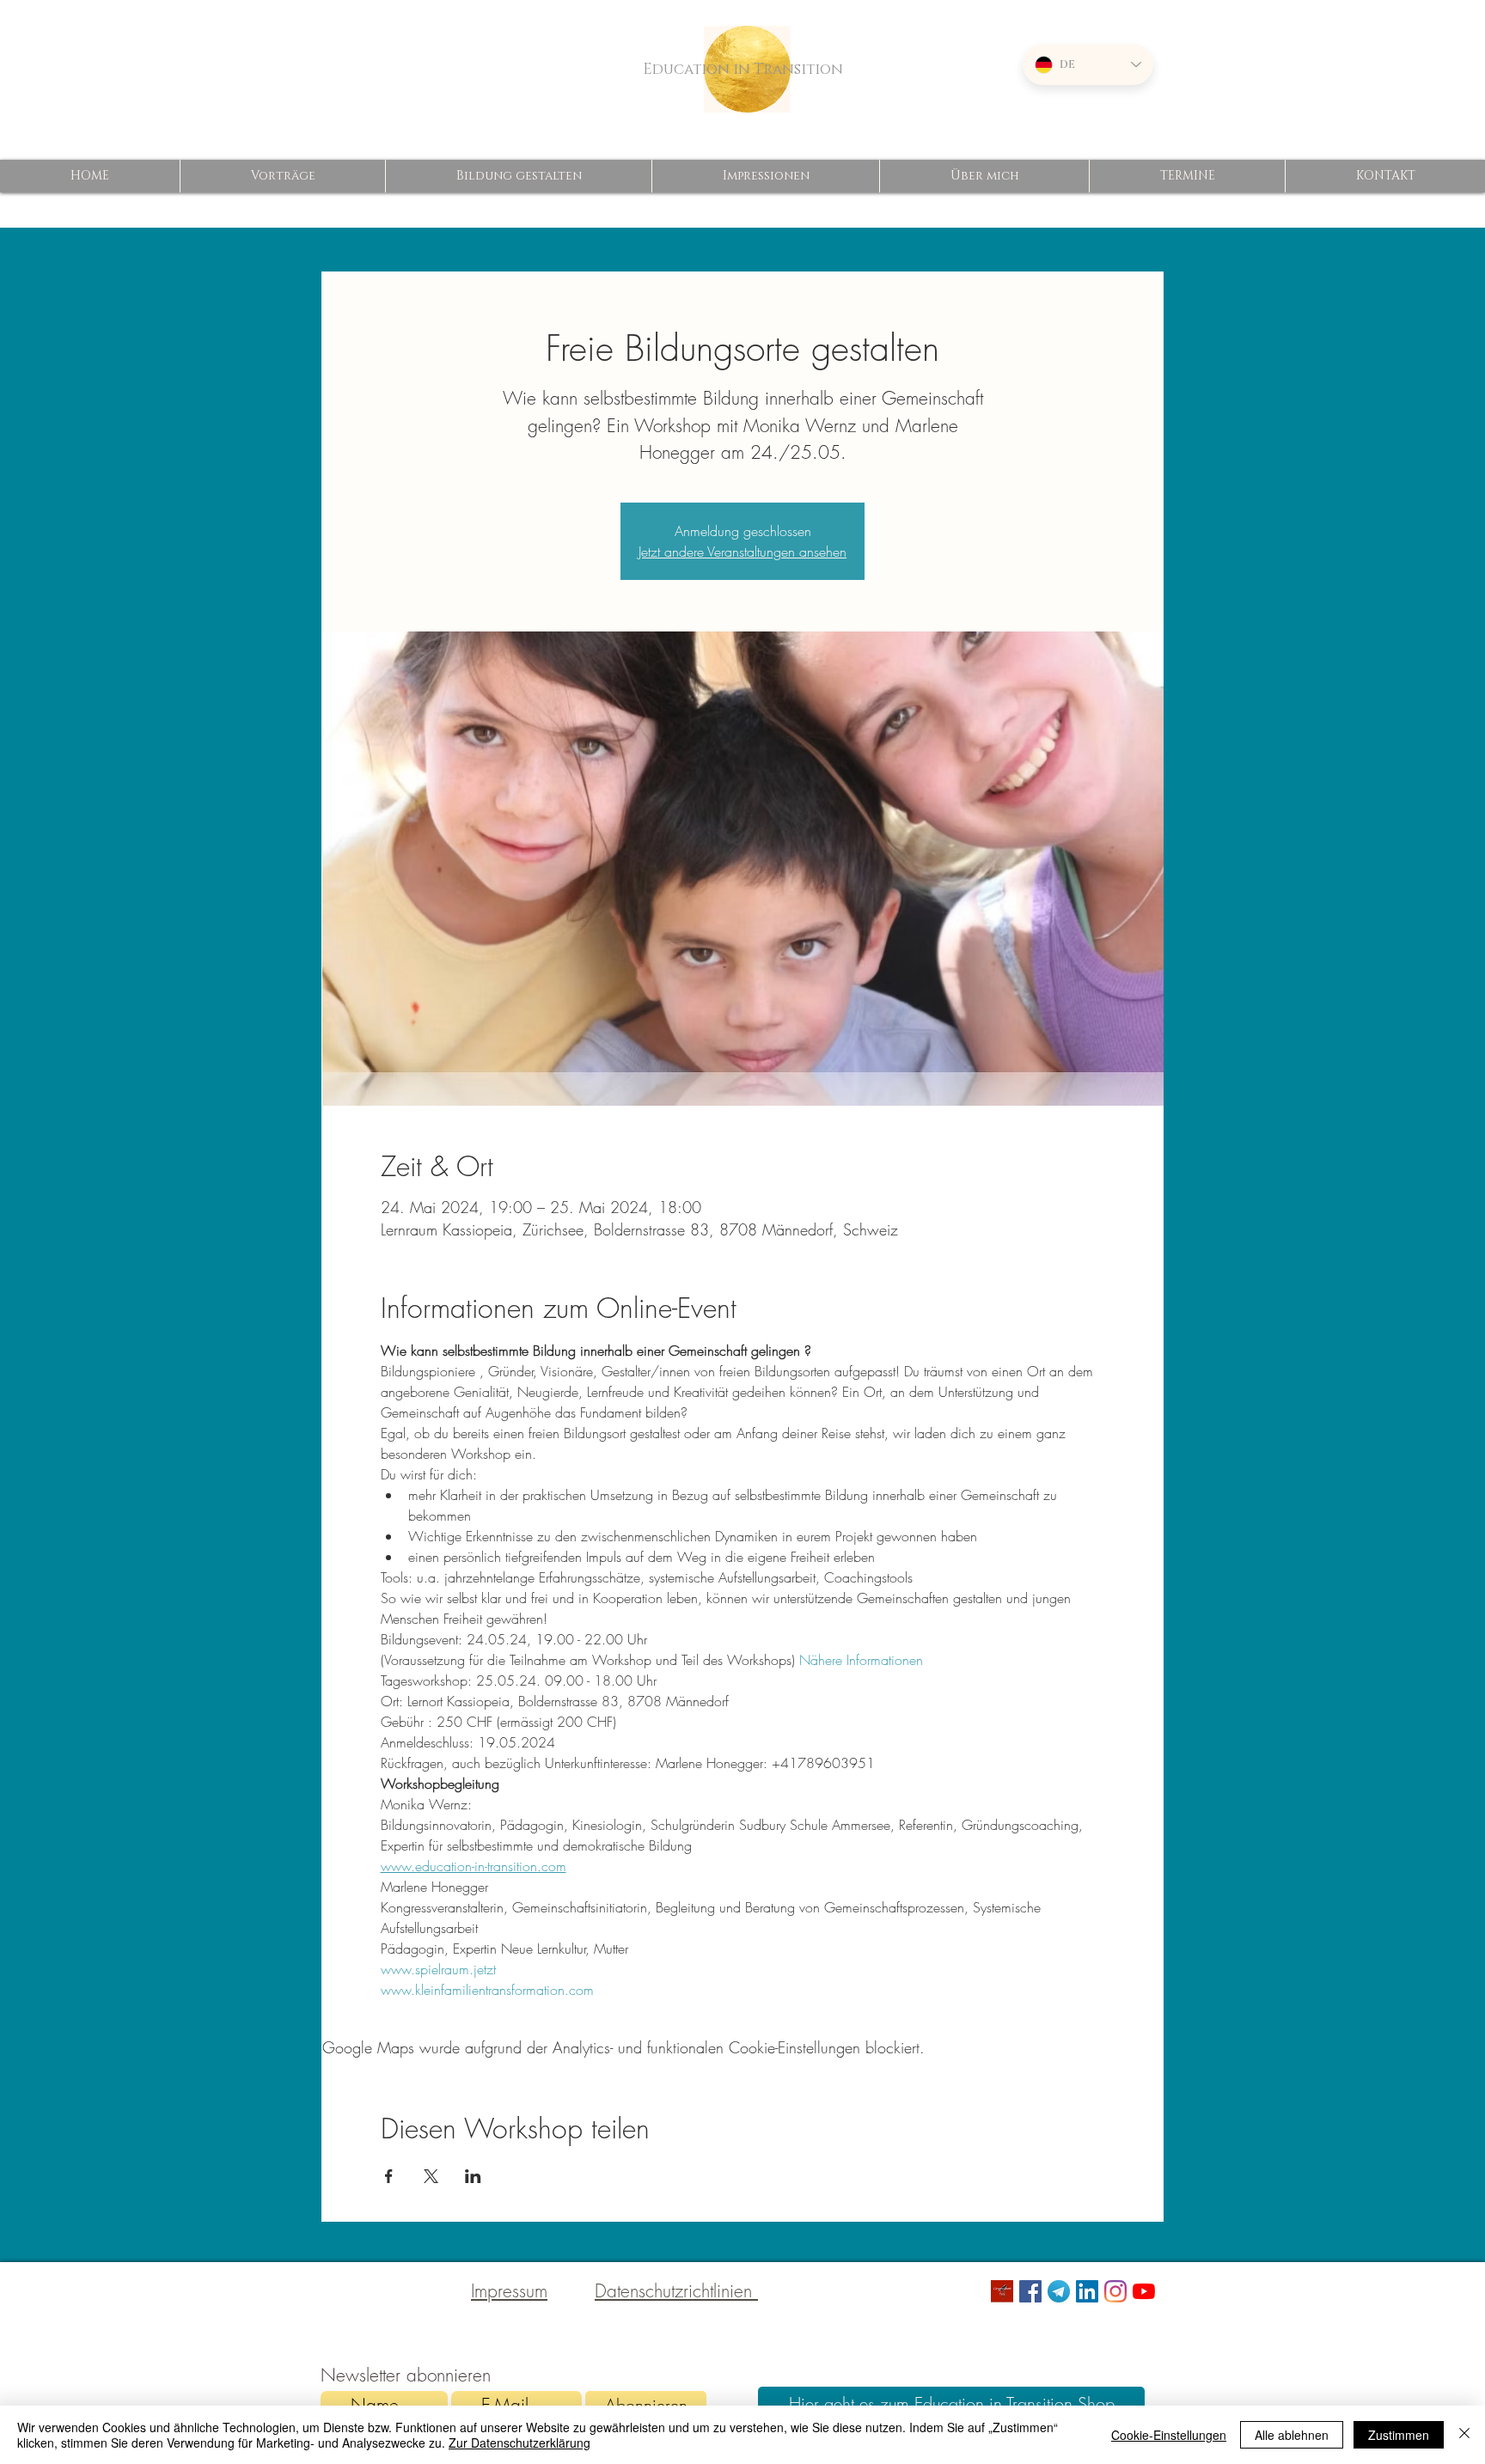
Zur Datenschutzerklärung (519, 2443)
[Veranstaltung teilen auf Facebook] (389, 2176)
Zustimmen (1399, 2435)
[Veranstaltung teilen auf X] (431, 2176)
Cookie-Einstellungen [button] (1169, 2435)
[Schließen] (1464, 2435)
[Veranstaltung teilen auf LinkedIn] (473, 2176)
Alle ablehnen (1292, 2435)
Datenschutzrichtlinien (676, 2291)
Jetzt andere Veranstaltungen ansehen (742, 552)
